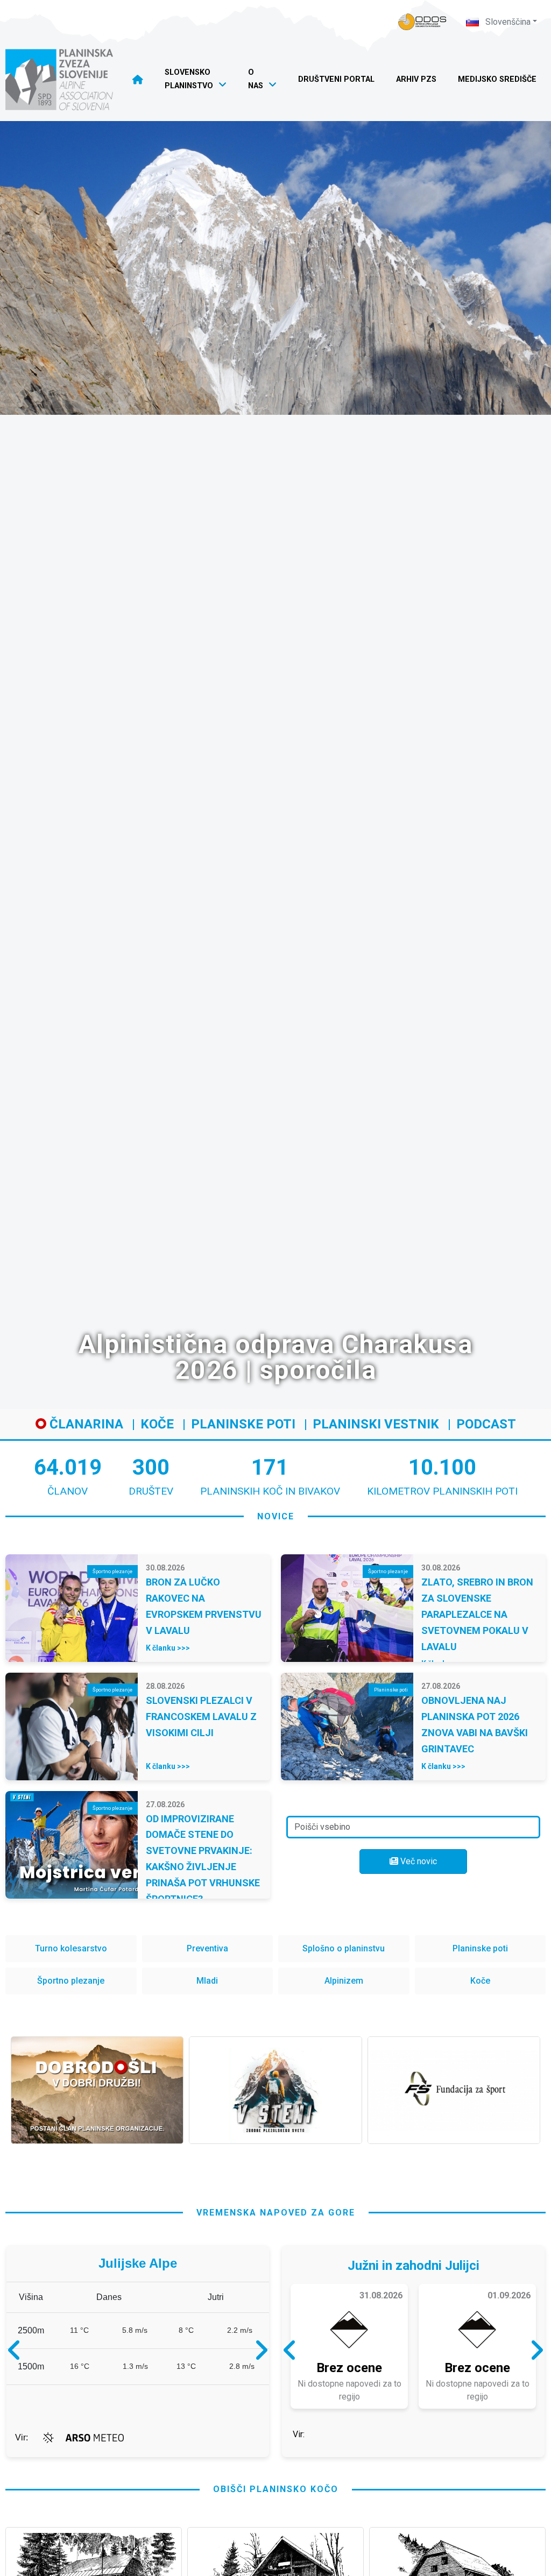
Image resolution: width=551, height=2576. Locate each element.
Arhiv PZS (416, 79)
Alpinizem (344, 1981)
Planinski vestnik (376, 1424)
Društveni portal (336, 79)
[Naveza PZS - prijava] (422, 22)
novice (276, 1516)
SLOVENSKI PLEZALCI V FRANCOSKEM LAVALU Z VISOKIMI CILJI (201, 1717)
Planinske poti (243, 1424)
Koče (157, 1424)
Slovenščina (507, 22)
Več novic (418, 1861)
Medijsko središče (497, 79)
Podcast (486, 1424)
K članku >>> (168, 1648)
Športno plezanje (71, 1981)
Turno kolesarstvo (71, 1948)
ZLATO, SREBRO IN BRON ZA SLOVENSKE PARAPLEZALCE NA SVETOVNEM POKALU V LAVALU (477, 1614)
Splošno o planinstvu (344, 1948)
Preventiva (207, 1948)
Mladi (207, 1981)
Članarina (85, 1424)
